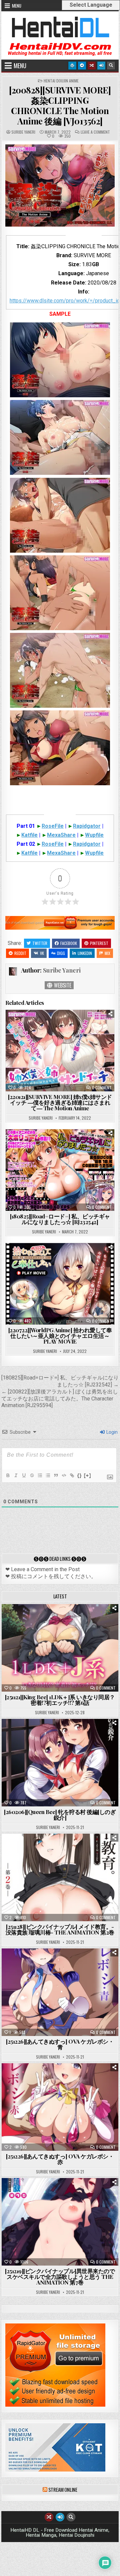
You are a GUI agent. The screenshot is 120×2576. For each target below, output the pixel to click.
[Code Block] (64, 1475)
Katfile (29, 835)
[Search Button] (111, 66)
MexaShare (61, 835)
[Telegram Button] (82, 66)
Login (111, 1432)
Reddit (20, 953)
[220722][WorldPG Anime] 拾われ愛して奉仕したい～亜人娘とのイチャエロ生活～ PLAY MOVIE (60, 1336)
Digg (61, 953)
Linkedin (85, 953)
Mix (107, 953)
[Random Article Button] (92, 66)
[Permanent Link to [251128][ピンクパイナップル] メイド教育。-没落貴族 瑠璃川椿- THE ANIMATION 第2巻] (60, 1877)
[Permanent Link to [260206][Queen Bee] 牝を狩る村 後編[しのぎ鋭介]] (60, 1763)
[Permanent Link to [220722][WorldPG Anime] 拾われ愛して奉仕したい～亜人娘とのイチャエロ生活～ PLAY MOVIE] (60, 1284)
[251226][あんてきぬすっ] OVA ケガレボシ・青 (60, 2044)
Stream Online (63, 2489)
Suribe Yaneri (23, 132)
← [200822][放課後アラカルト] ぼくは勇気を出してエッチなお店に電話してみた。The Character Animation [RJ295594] (60, 1399)
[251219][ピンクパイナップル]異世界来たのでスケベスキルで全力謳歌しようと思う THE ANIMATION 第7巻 (60, 2277)
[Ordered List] (40, 1475)
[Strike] (32, 1475)
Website (62, 985)
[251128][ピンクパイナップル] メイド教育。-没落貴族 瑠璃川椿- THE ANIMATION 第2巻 (60, 1929)
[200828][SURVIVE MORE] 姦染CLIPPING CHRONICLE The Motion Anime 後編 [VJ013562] (60, 106)
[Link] (72, 1475)
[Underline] (24, 1475)
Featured (81, 1621)
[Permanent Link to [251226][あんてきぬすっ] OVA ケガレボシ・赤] (60, 2107)
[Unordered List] (48, 1475)
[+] (88, 1475)
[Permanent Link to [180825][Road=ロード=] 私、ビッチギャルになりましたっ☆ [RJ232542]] (60, 1170)
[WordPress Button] (72, 66)
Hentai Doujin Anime (61, 81)
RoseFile (53, 826)
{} (80, 1475)
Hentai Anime (48, 1621)
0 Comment (102, 1088)
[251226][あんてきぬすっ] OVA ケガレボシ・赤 (60, 2159)
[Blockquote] (56, 1475)
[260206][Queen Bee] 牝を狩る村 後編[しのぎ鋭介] (60, 1815)
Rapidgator (87, 826)
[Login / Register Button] (101, 66)
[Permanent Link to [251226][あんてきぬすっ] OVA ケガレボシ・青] (60, 1992)
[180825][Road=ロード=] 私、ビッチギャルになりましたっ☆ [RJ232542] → (60, 1381)
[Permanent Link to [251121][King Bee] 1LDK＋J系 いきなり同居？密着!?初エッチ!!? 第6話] (60, 1648)
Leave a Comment (95, 132)
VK (42, 953)
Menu (17, 6)
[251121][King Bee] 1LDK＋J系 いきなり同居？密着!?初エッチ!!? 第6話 (60, 1700)
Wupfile (94, 835)
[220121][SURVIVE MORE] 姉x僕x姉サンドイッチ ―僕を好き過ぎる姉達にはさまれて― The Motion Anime (60, 1102)
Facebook (69, 943)
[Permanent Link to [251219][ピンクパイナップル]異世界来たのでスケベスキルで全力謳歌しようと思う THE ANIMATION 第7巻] (60, 2222)
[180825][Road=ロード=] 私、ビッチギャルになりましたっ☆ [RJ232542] (60, 1219)
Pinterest (99, 943)
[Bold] (8, 1475)
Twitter (40, 943)
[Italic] (16, 1475)
